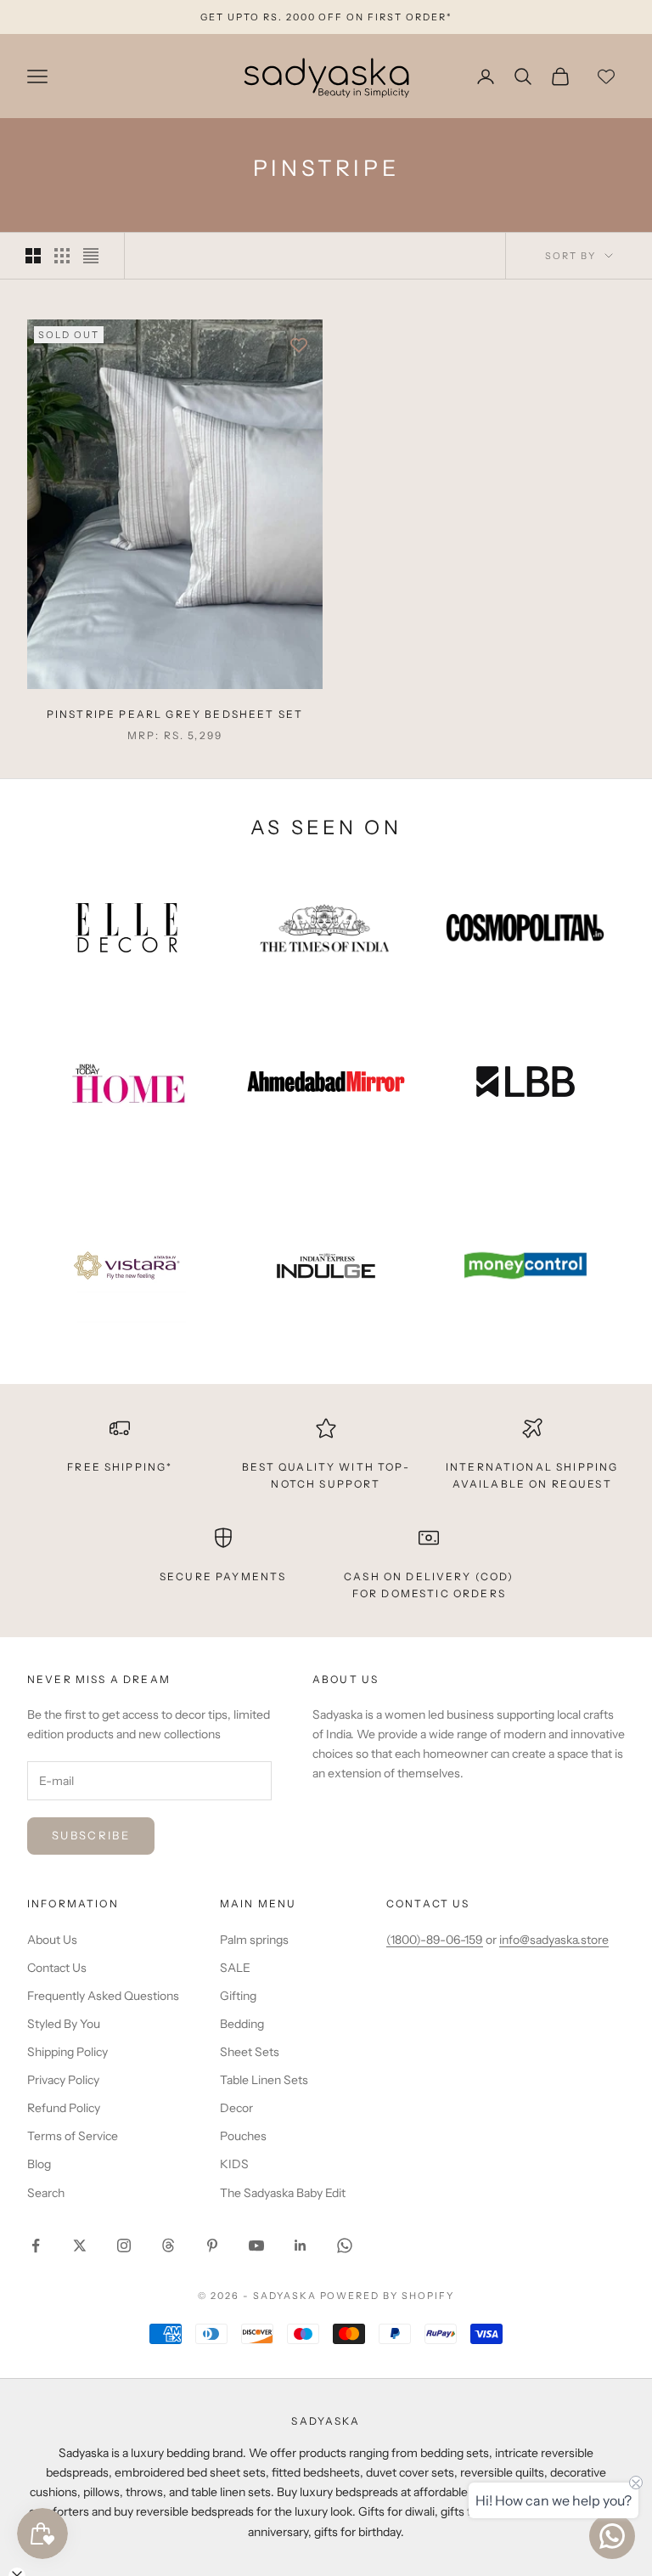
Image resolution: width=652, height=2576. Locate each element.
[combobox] (391, 1261)
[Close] (560, 1129)
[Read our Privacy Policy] (550, 1356)
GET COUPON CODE (454, 1429)
